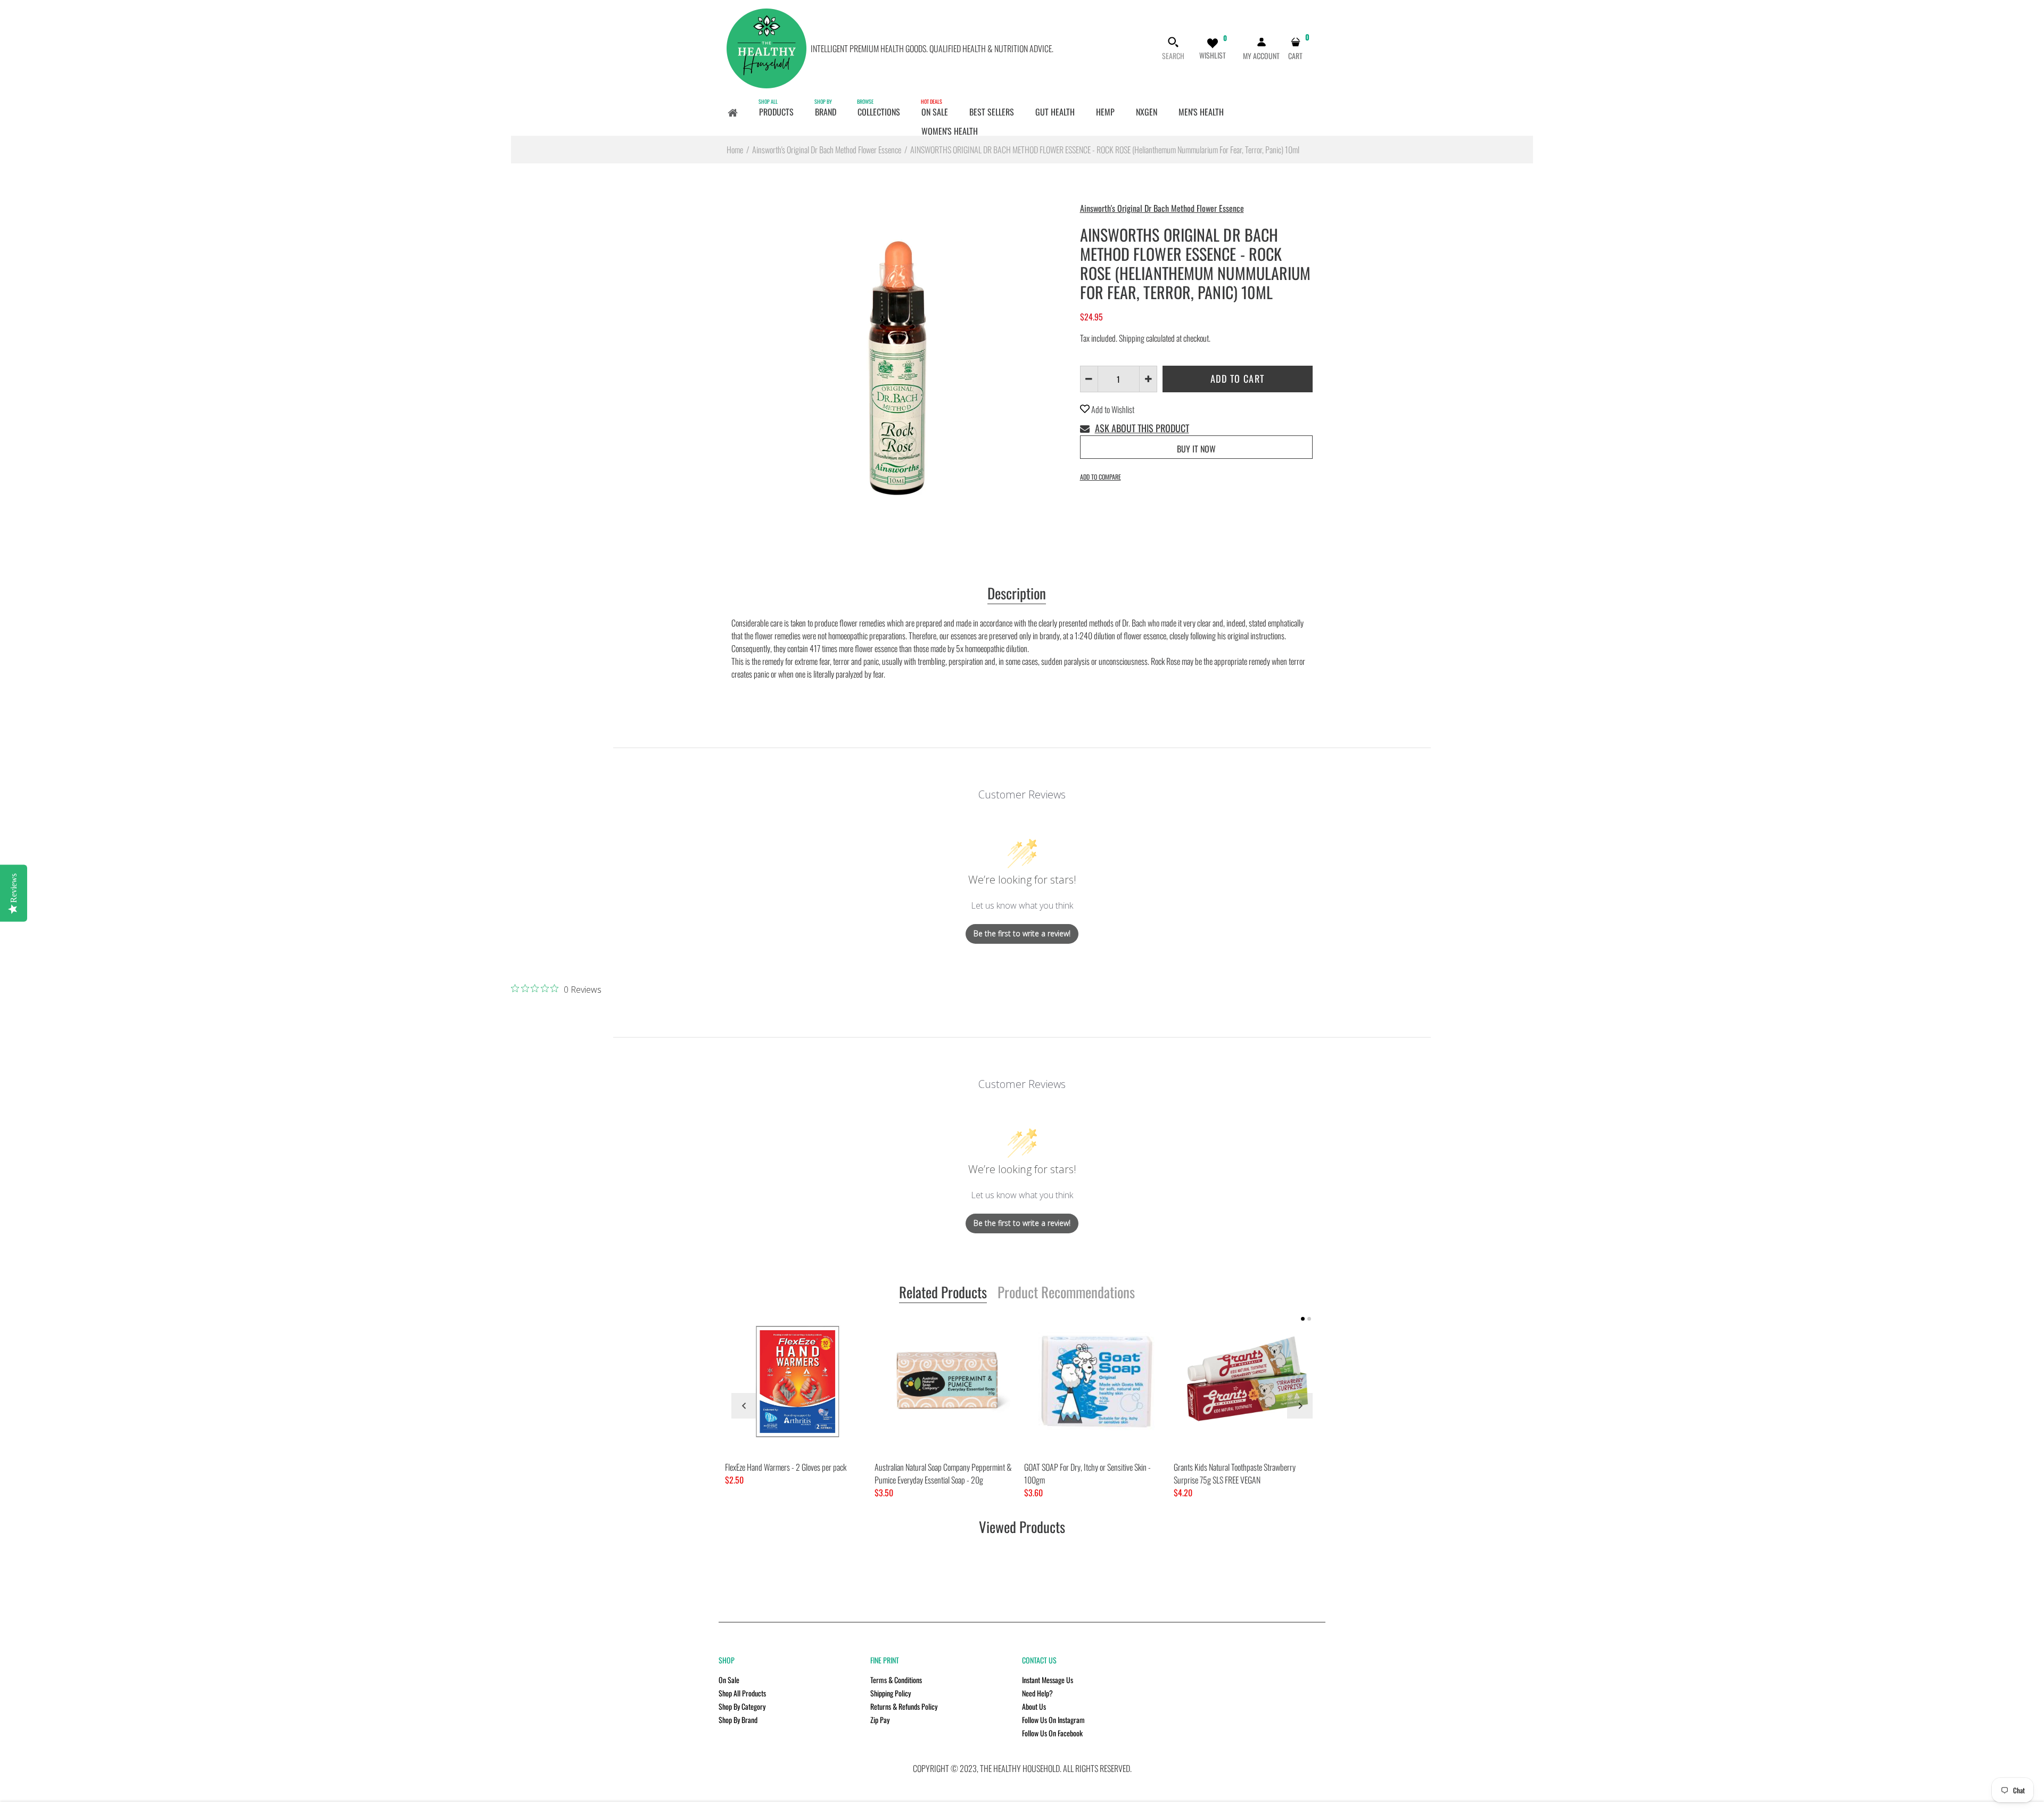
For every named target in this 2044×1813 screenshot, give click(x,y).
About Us (1034, 1706)
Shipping (1132, 338)
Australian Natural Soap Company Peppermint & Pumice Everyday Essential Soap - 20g (943, 1473)
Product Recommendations (1066, 1293)
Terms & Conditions (896, 1680)
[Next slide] (1300, 1406)
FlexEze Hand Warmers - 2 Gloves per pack (786, 1467)
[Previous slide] (744, 1406)
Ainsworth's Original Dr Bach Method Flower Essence (1162, 208)
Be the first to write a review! (1022, 933)
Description (1017, 594)
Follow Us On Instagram (1053, 1720)
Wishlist (1213, 55)
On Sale (729, 1680)
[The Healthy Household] (767, 47)
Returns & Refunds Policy (904, 1706)
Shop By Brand (738, 1720)
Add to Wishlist (1112, 409)
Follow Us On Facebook (1052, 1733)
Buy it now (1196, 449)
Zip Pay (880, 1720)
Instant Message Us (1048, 1680)
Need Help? (1037, 1693)
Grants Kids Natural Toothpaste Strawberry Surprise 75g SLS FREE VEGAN (1235, 1473)
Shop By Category (742, 1706)
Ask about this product (1142, 428)
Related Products (943, 1293)
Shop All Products (742, 1693)
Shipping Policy (891, 1693)
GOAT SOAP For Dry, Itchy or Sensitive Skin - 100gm (1087, 1473)
